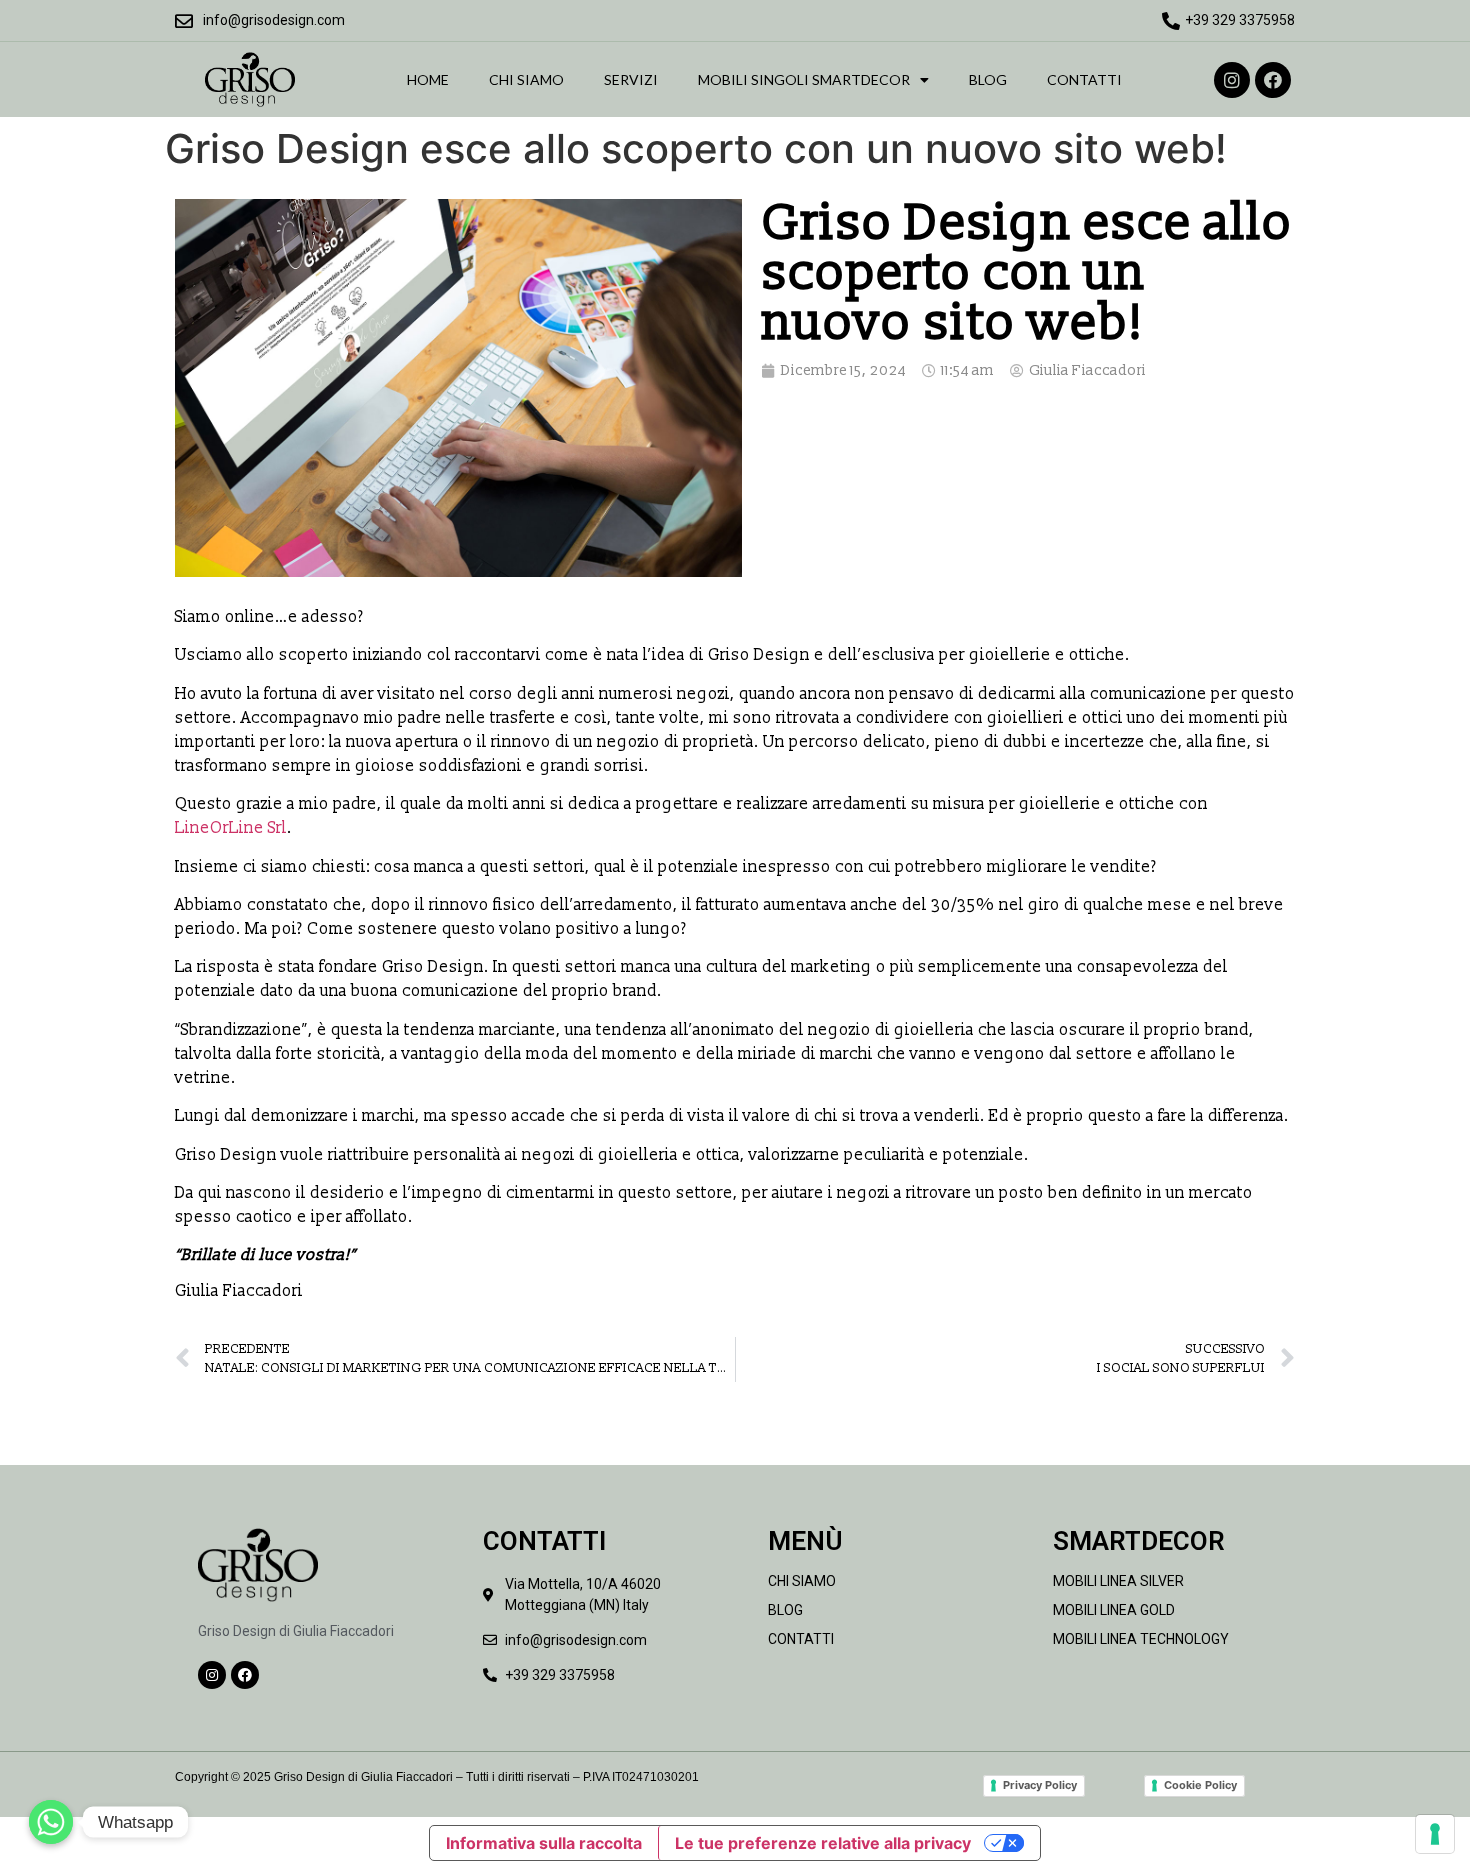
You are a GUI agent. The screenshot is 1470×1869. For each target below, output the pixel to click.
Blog (988, 79)
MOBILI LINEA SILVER (1118, 1581)
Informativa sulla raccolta (544, 1843)
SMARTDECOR (1139, 1541)
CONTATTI (801, 1639)
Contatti (1084, 79)
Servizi (631, 79)
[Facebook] (1273, 80)
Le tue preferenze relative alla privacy (823, 1843)
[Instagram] (1232, 80)
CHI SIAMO (802, 1581)
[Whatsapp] (51, 1822)
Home (428, 79)
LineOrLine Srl (231, 828)
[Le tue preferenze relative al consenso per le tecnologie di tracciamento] (1435, 1834)
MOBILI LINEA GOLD (1114, 1610)
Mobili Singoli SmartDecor (804, 79)
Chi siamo (526, 79)
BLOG (785, 1610)
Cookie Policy (1200, 1785)
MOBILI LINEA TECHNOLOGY (1141, 1639)
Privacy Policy (1040, 1785)
